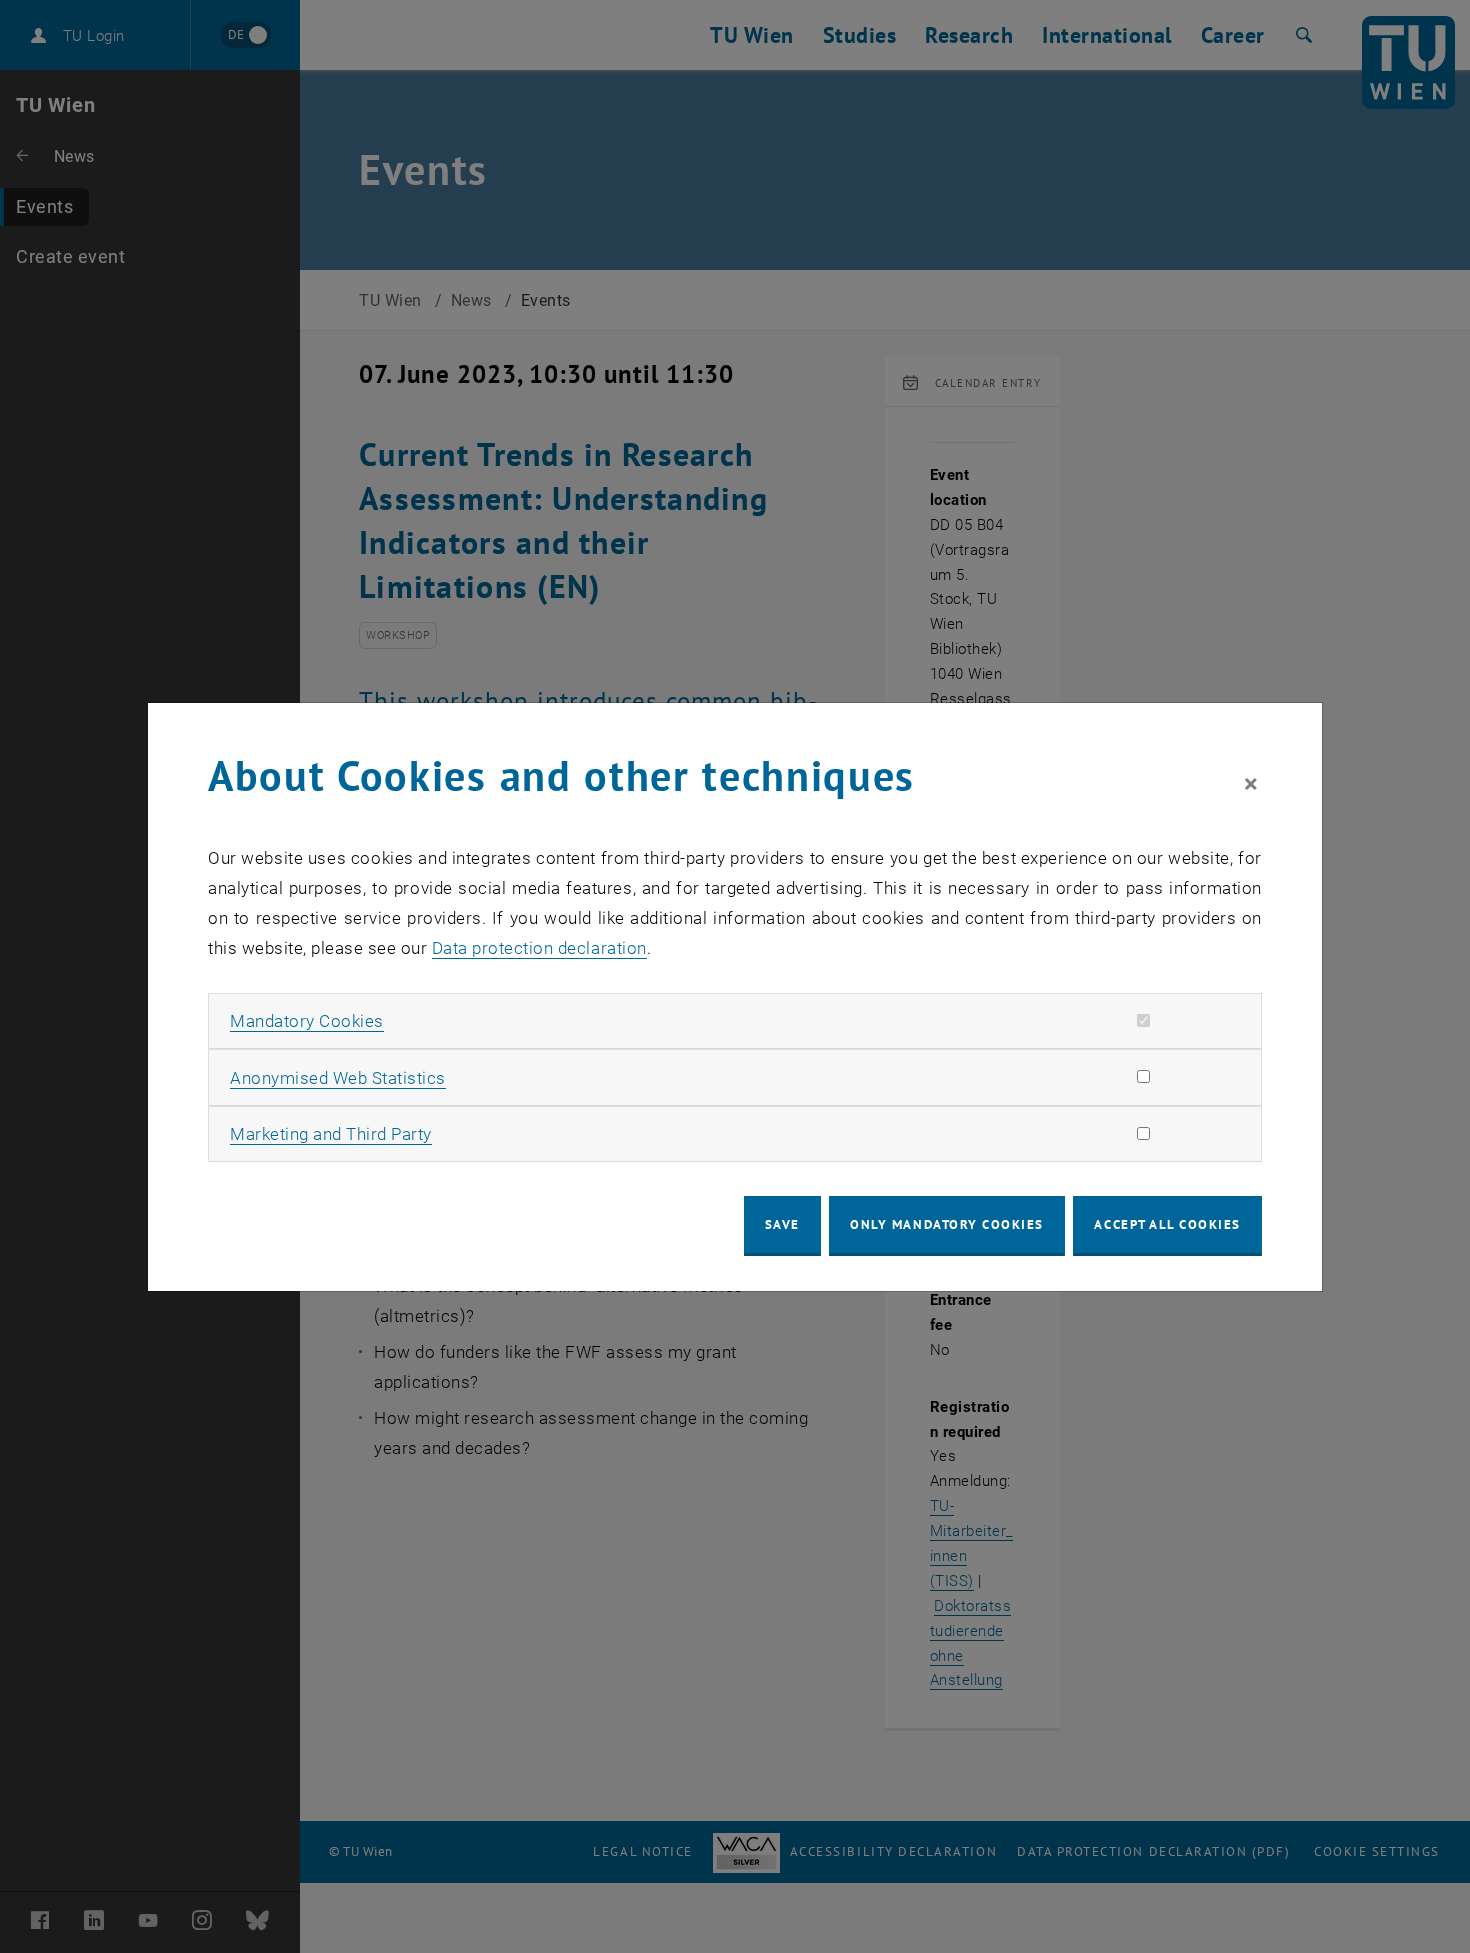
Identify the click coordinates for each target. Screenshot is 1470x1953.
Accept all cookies (1167, 1224)
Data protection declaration (539, 948)
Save (782, 1224)
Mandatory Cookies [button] (307, 1021)
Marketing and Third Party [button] (331, 1134)
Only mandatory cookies (947, 1224)
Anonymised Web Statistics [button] (338, 1078)
